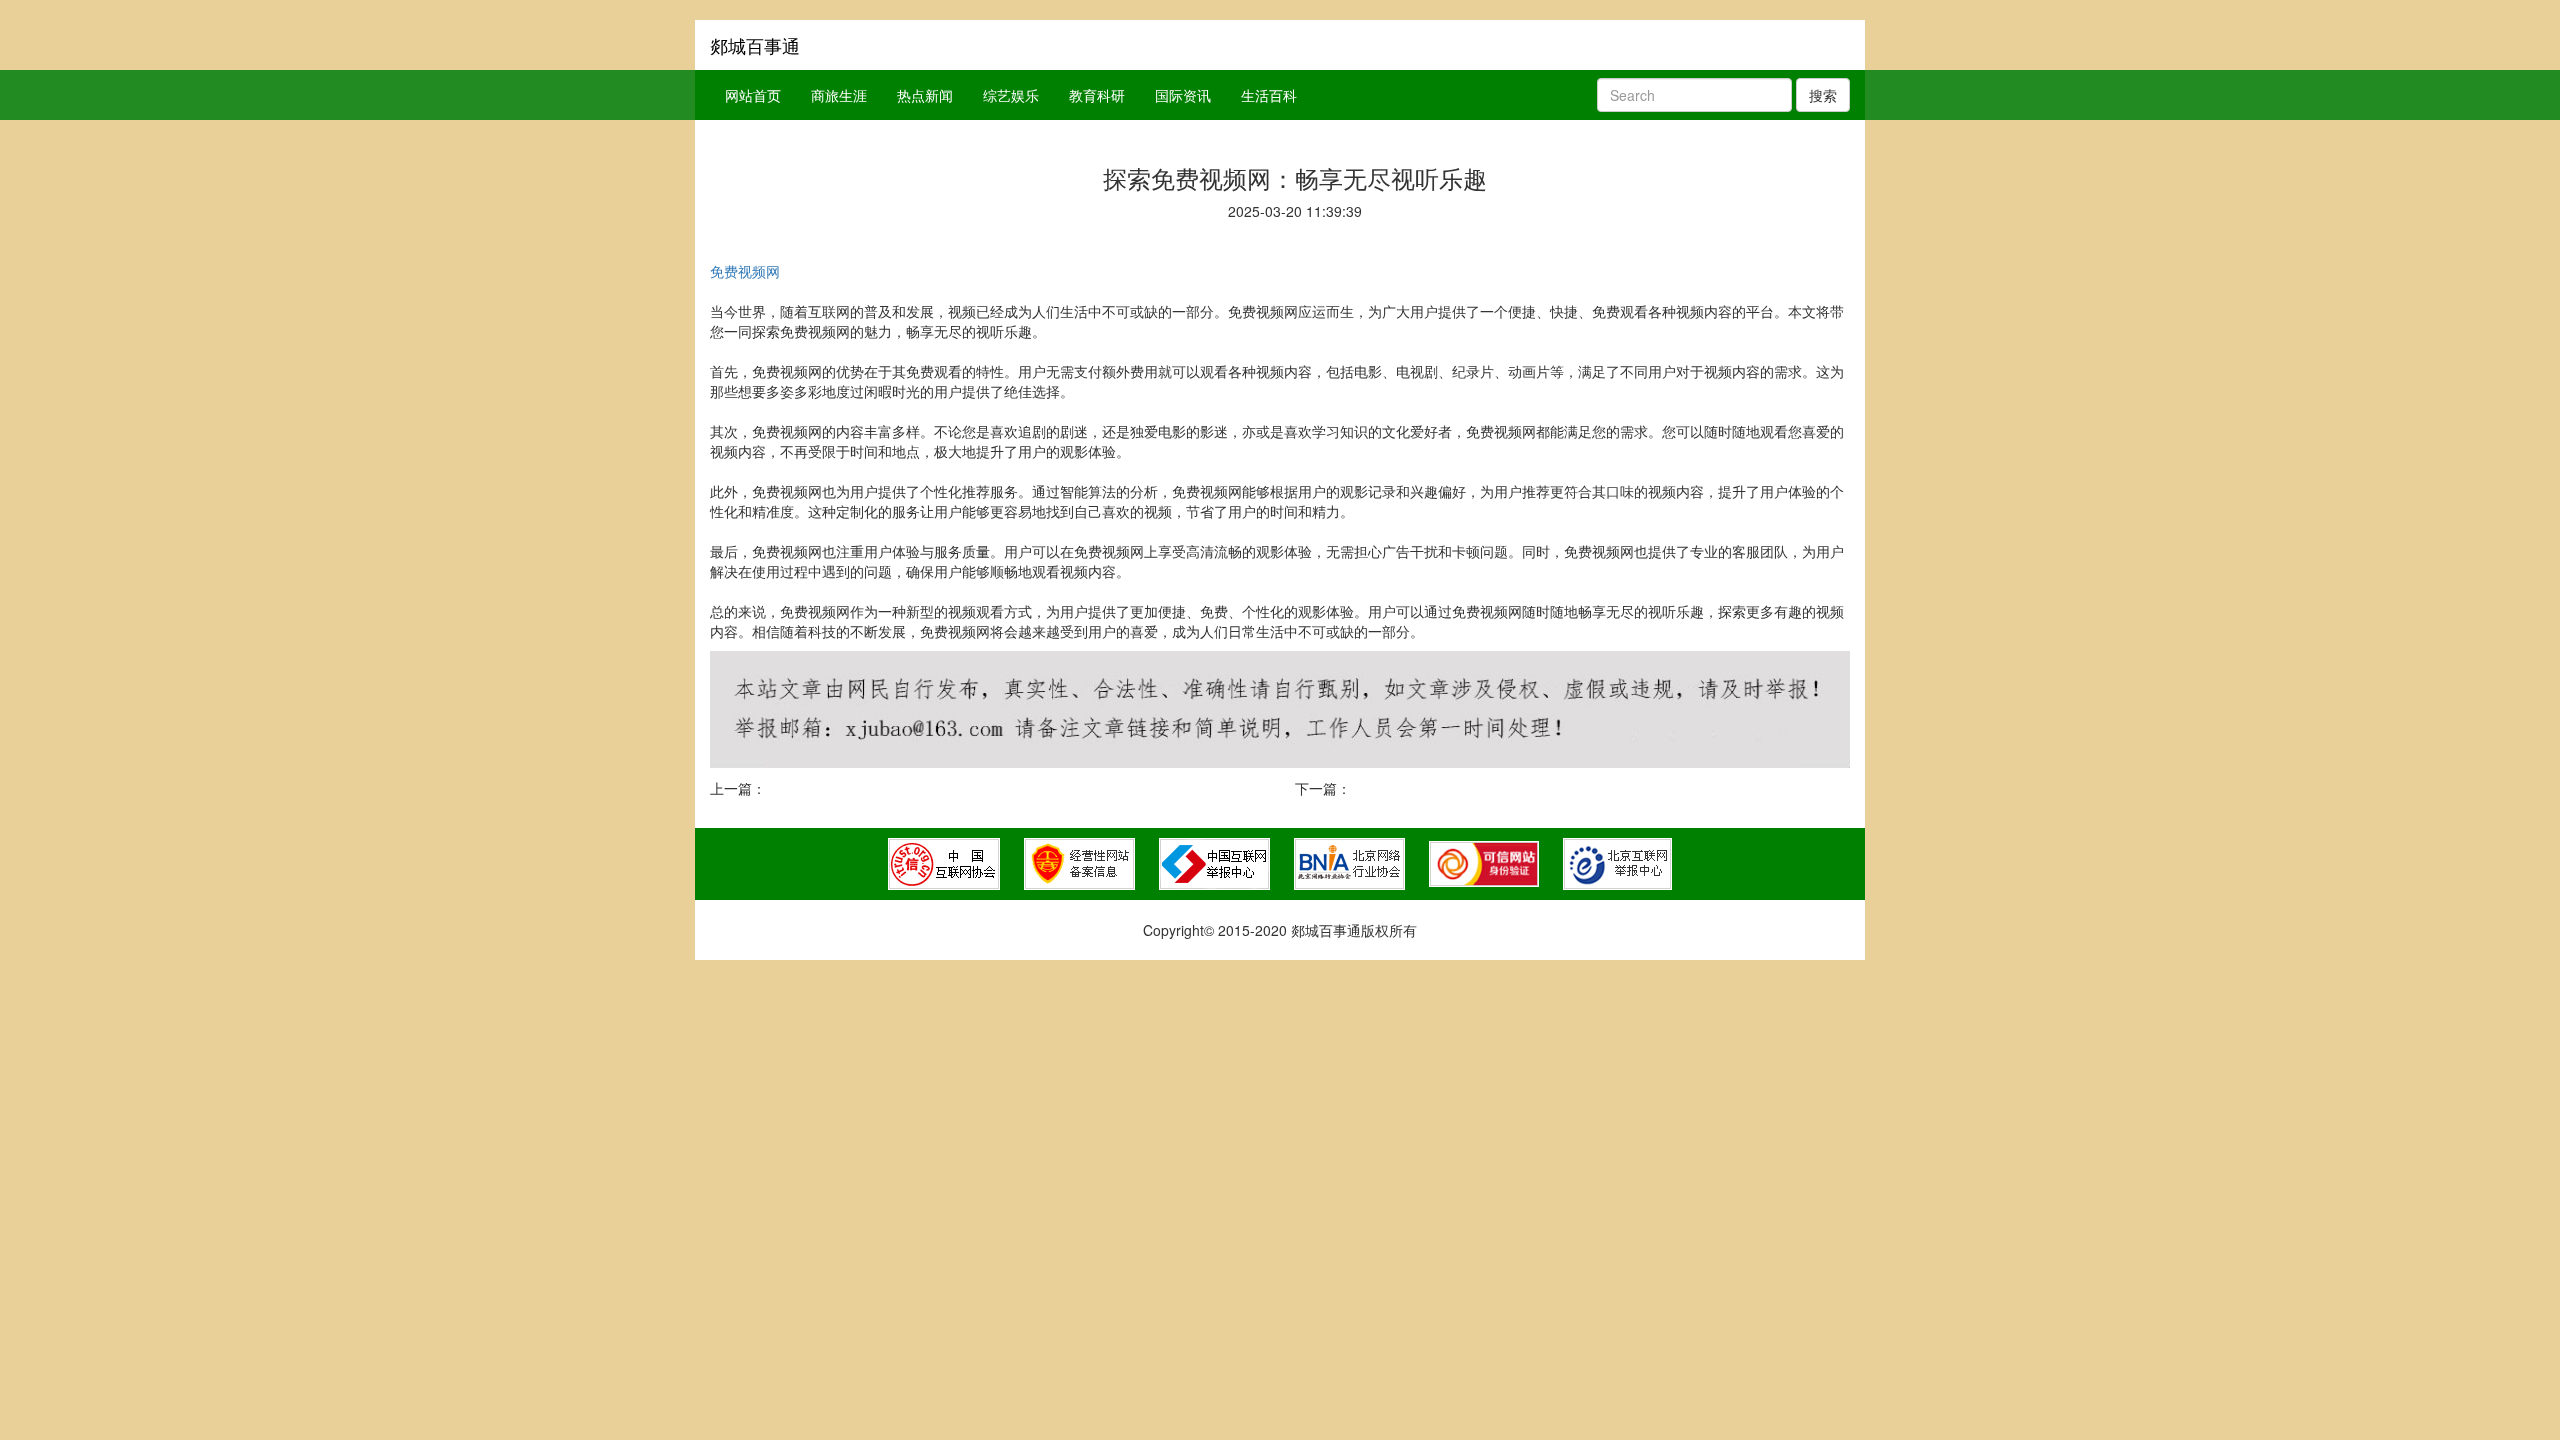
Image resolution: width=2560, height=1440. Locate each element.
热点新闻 (925, 95)
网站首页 (753, 95)
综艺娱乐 (1011, 95)
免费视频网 (745, 271)
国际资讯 (1183, 95)
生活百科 (1269, 95)
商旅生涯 (839, 95)
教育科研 (1097, 95)
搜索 (1823, 95)
